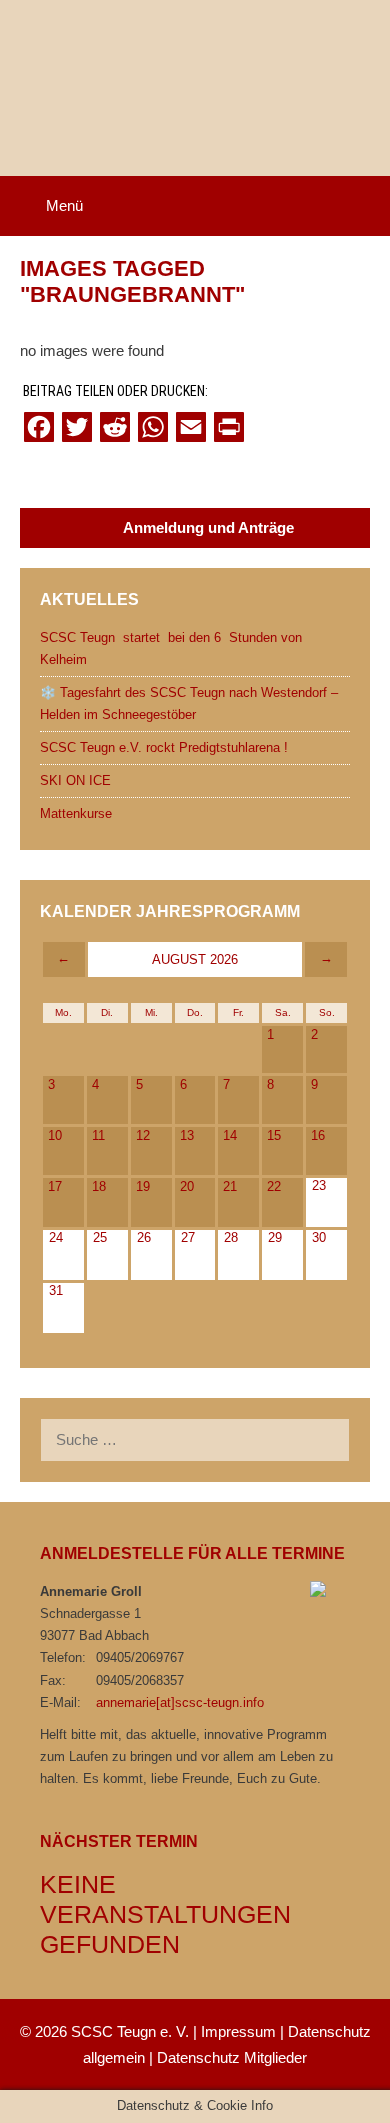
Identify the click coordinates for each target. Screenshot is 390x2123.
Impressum (238, 2031)
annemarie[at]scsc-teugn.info (180, 1702)
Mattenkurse (76, 813)
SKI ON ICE (75, 780)
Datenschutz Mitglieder (232, 2057)
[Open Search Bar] (361, 206)
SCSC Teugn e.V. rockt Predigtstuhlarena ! (164, 747)
